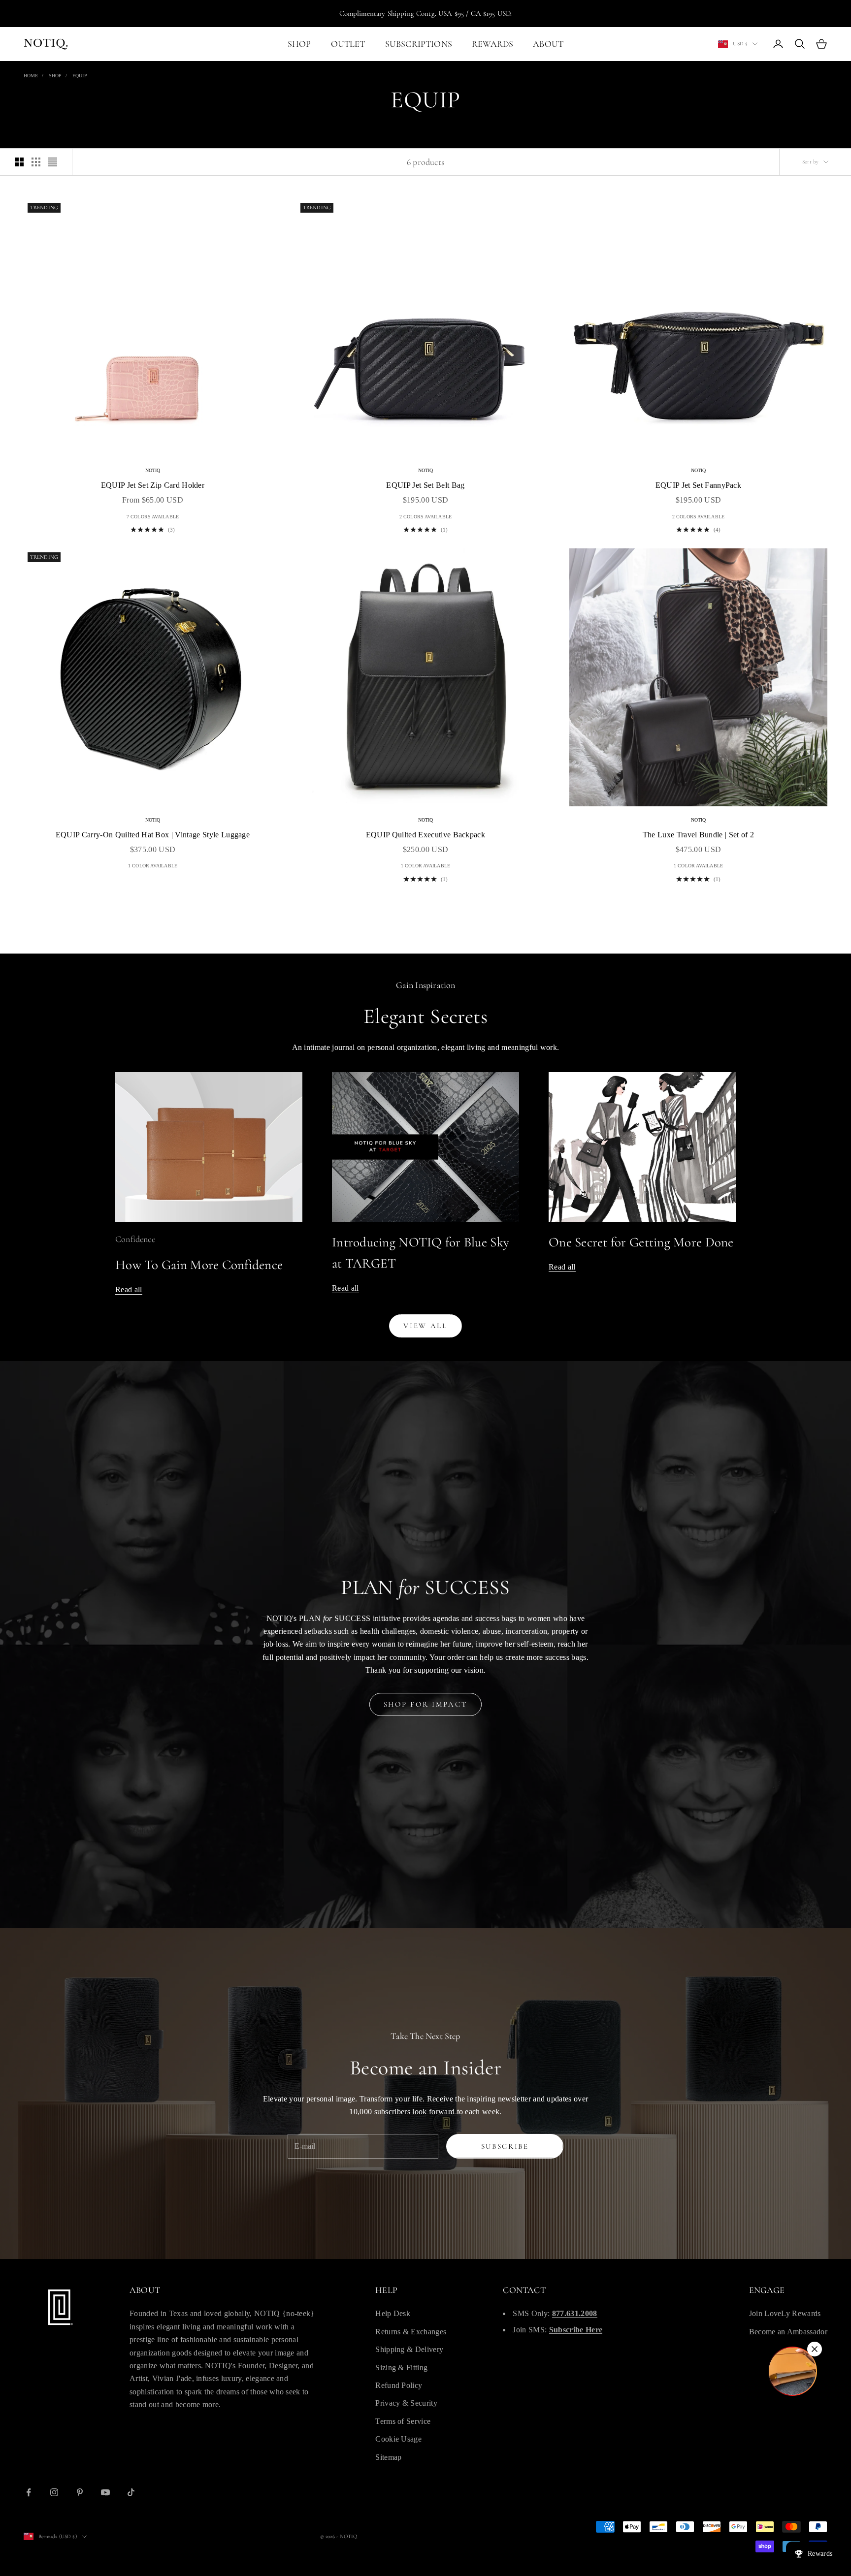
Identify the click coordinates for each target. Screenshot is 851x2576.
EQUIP (80, 76)
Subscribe (505, 2146)
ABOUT (548, 44)
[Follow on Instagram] (54, 2492)
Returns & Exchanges (411, 2332)
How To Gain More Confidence (199, 1265)
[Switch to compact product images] (53, 162)
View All (425, 1326)
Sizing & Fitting (401, 2368)
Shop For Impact (426, 1704)
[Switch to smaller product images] (36, 162)
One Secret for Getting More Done (641, 1242)
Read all (129, 1289)
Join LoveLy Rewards (785, 2313)
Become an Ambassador (788, 2332)
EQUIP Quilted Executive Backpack (425, 835)
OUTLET (348, 44)
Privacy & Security (406, 2403)
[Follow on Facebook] (29, 2492)
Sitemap (388, 2457)
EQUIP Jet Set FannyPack (698, 485)
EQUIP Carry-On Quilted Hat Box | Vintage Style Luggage (153, 835)
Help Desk (393, 2313)
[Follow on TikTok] (131, 2492)
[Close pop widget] (815, 2349)
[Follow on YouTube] (105, 2492)
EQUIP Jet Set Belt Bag (425, 485)
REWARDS (492, 44)
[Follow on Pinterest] (80, 2492)
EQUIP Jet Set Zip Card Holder (153, 485)
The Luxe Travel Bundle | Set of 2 (699, 835)
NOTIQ (153, 470)
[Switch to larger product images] (19, 162)
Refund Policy (399, 2385)
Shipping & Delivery (409, 2349)
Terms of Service (403, 2421)
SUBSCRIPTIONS (419, 44)
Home (31, 76)
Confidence (135, 1239)
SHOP (299, 44)
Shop (55, 76)
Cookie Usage (398, 2439)
